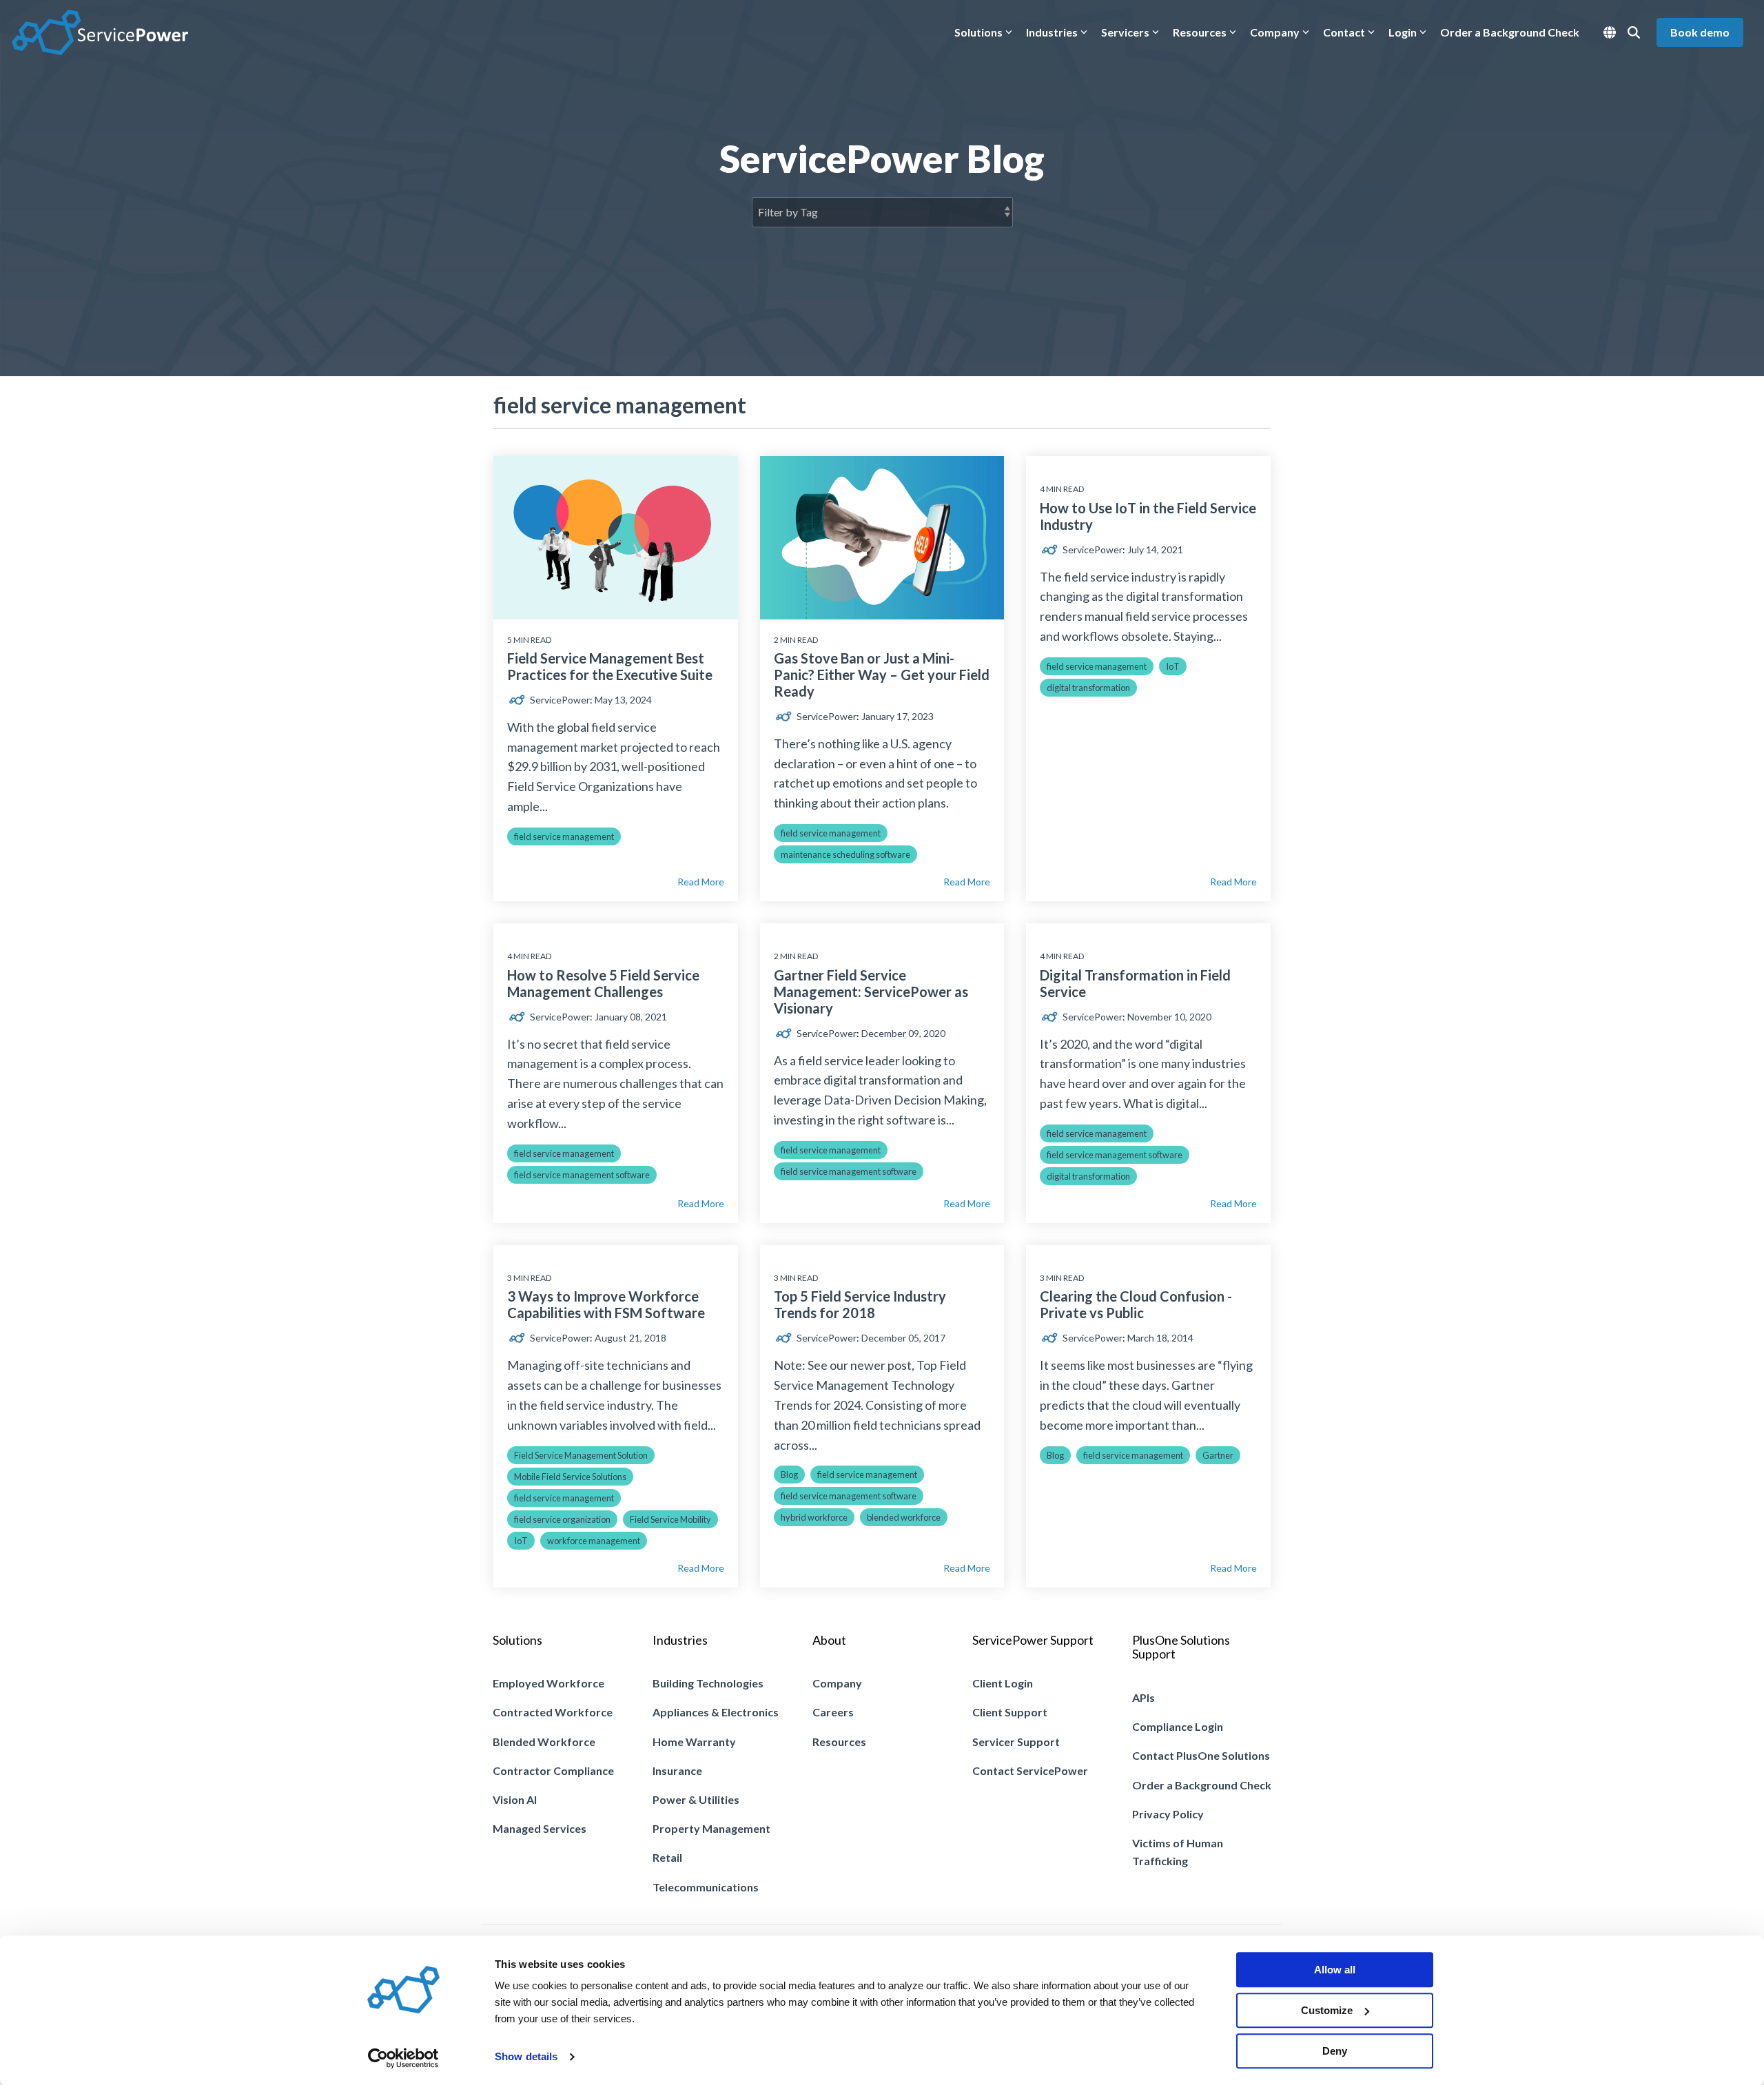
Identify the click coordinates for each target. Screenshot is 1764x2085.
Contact (1344, 32)
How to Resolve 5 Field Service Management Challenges (603, 983)
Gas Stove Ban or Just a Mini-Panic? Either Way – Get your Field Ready (882, 675)
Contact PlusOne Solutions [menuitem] (1201, 1755)
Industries (1052, 32)
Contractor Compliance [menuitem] (553, 1770)
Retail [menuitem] (667, 1857)
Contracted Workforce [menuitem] (553, 1712)
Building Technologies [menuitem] (708, 1683)
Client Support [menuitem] (1010, 1712)
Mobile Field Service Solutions (570, 1477)
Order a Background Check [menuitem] (1202, 1785)
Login (1403, 32)
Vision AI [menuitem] (515, 1799)
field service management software (582, 1175)
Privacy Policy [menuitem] (1168, 1814)
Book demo (1700, 32)
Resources (1200, 32)
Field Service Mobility (670, 1519)
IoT (1173, 666)
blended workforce (904, 1517)
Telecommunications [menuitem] (706, 1887)
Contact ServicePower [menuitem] (1030, 1770)
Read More (701, 882)
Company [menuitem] (837, 1683)
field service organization (562, 1519)
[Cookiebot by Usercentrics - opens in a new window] (403, 2058)
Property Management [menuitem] (711, 1828)
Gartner (1218, 1455)
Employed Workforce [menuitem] (548, 1683)
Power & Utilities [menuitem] (696, 1799)
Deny (1335, 2051)
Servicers (1125, 32)
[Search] (1634, 32)
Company (1275, 32)
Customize (1327, 2010)
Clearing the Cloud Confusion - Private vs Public (1136, 1304)
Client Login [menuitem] (1003, 1683)
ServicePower (559, 700)
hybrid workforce (814, 1517)
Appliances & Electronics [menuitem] (716, 1712)
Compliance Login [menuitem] (1178, 1726)
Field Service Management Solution (581, 1455)
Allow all (1335, 1970)
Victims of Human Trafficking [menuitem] (1179, 1852)
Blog (789, 1475)
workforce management (594, 1541)
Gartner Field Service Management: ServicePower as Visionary (871, 992)
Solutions (978, 32)
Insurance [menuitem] (677, 1770)
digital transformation (1088, 688)
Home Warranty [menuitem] (694, 1742)
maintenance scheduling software (845, 854)
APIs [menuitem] (1143, 1697)
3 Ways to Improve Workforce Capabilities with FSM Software (606, 1304)
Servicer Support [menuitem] (1016, 1742)
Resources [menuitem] (839, 1742)
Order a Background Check (1510, 32)
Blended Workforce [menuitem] (544, 1742)
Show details (526, 2057)
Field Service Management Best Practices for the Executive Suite (610, 666)
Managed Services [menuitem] (540, 1828)
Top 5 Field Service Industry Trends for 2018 (860, 1304)
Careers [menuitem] (833, 1712)
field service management (564, 836)
